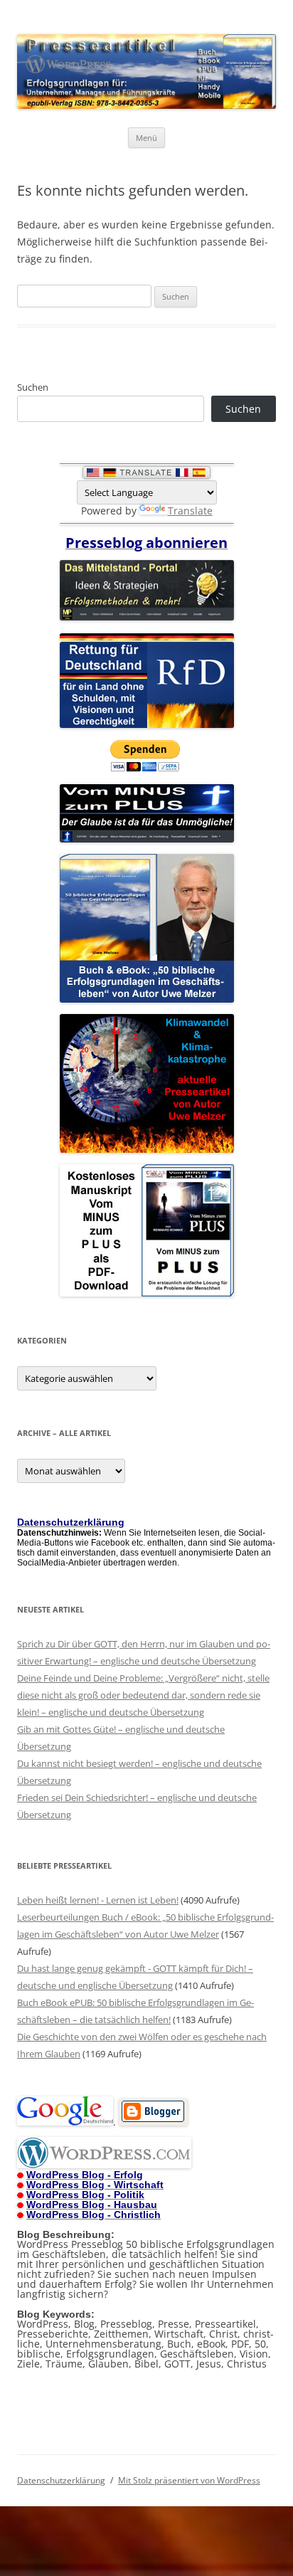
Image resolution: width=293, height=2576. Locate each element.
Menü (146, 138)
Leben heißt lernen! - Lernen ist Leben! (98, 1900)
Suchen (33, 387)
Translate (190, 511)
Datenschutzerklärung (61, 2480)
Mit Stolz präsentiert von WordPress (189, 2480)
